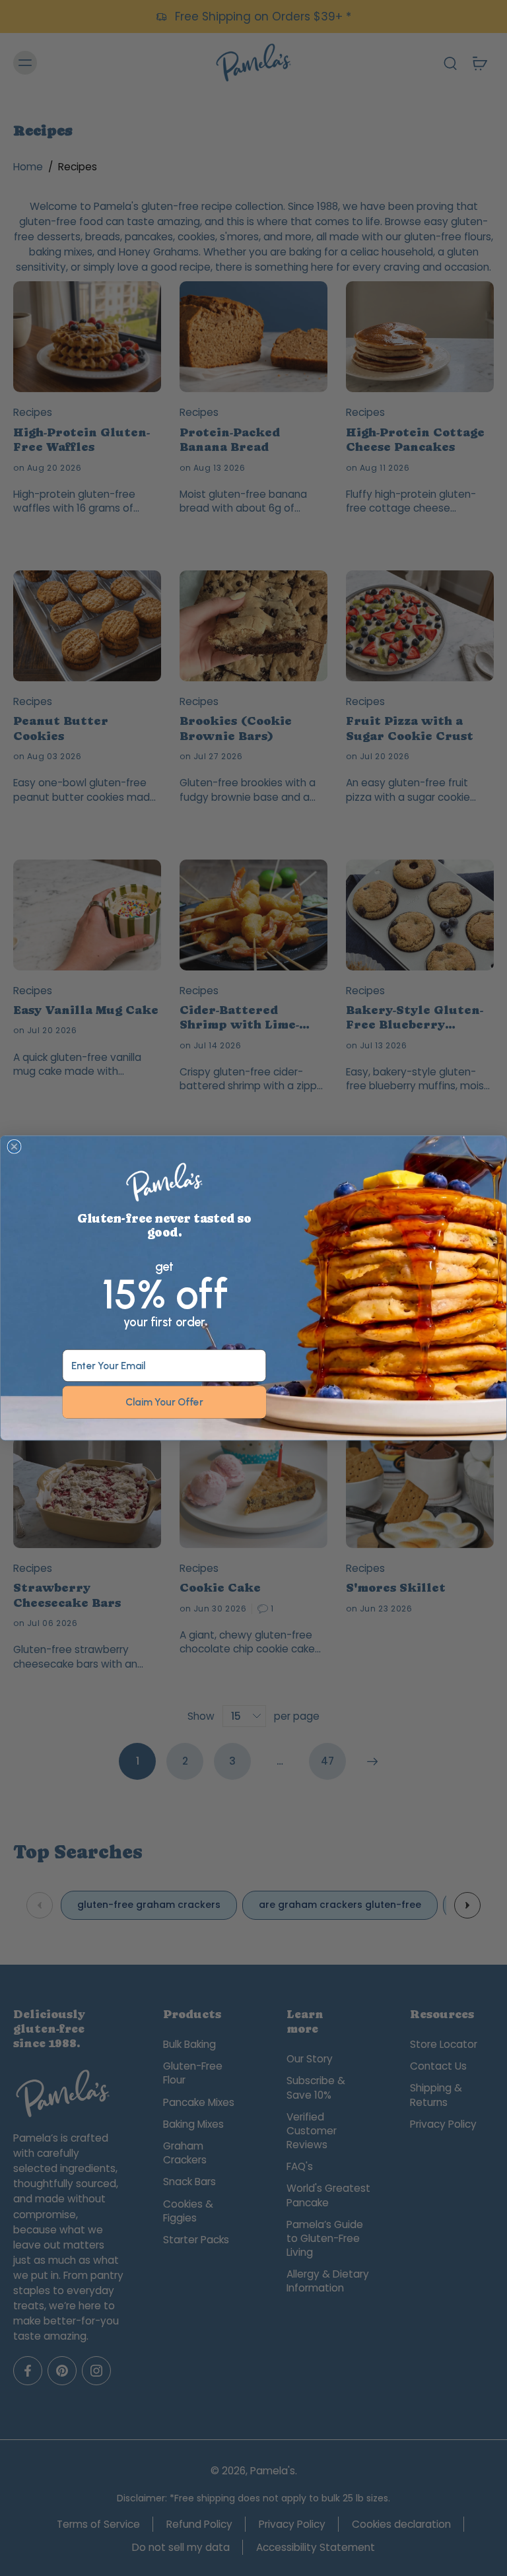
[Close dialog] (14, 1147)
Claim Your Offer (164, 1402)
